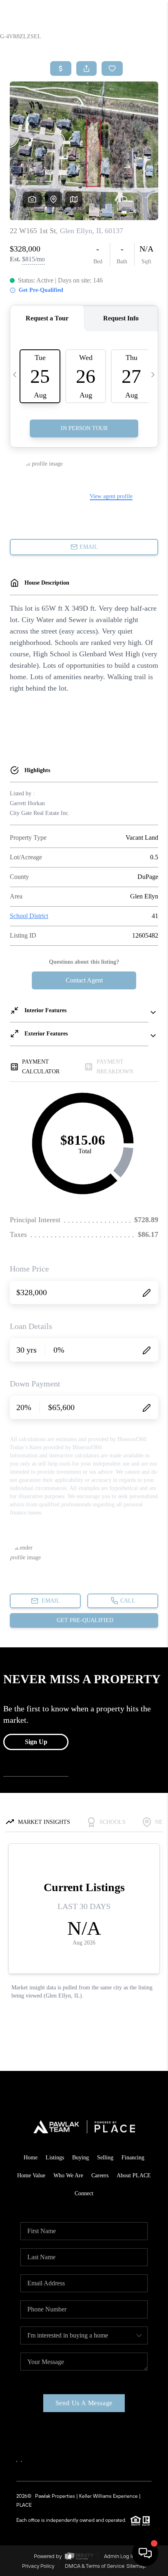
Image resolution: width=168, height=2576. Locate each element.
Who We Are (68, 2175)
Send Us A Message (84, 2403)
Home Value (31, 2175)
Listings (55, 2158)
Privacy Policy (38, 2566)
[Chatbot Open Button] (145, 2553)
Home (31, 2158)
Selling (105, 2158)
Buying (81, 2158)
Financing (133, 2158)
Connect (84, 2193)
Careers (100, 2175)
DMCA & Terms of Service (95, 2566)
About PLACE (134, 2175)
